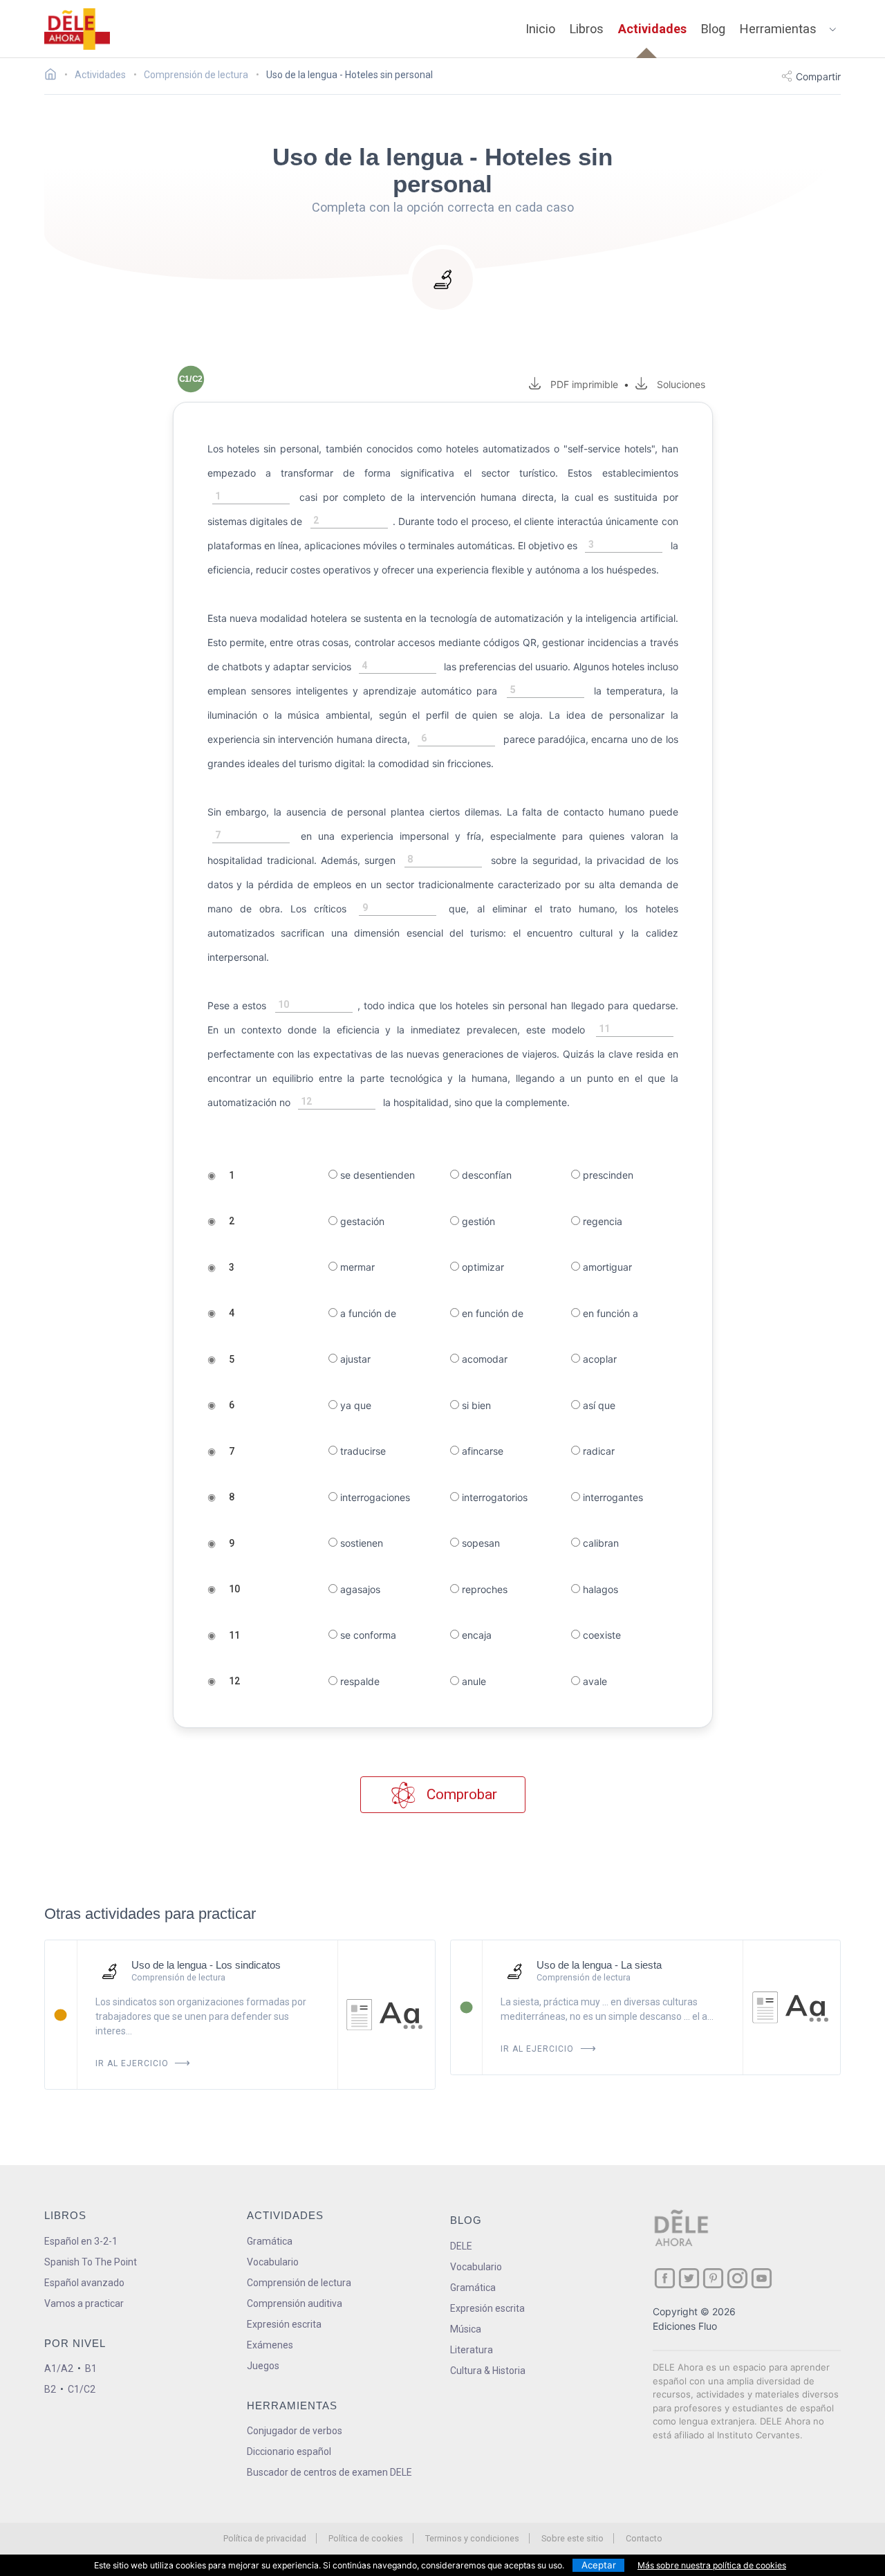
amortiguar (606, 1267)
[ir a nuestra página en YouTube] (762, 2278)
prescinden (607, 1175)
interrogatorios (493, 1497)
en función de (491, 1313)
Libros (587, 29)
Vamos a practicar (84, 2303)
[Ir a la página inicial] (54, 76)
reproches (483, 1589)
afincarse (481, 1451)
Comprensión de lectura (299, 2283)
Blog (713, 29)
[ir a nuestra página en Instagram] (737, 2278)
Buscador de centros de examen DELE (329, 2472)
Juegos (263, 2366)
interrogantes (612, 1497)
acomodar (483, 1359)
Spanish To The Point (91, 2262)
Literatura (472, 2350)
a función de (367, 1313)
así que (598, 1405)
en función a (609, 1313)
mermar (356, 1267)
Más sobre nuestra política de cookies (712, 2565)
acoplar (598, 1359)
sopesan (479, 1543)
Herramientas (778, 29)
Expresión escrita (284, 2324)
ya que (354, 1405)
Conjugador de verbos (295, 2431)
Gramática (270, 2241)
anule (473, 1681)
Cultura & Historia (488, 2371)
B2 (50, 2389)
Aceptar (599, 2565)
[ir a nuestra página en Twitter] (689, 2278)
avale (594, 1681)
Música (466, 2329)
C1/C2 (82, 2389)
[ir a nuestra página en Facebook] (665, 2278)
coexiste (600, 1635)
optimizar (482, 1267)
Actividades (652, 29)
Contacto (644, 2538)
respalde (358, 1681)
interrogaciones (374, 1497)
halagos (599, 1589)
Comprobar (460, 1794)
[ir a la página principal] (77, 29)
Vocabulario (273, 2262)
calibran (599, 1543)
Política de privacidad (265, 2538)
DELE (461, 2246)
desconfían (485, 1175)
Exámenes (270, 2345)
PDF (581, 384)
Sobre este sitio (572, 2538)
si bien (475, 1405)
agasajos (359, 1589)
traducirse (362, 1451)
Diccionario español (289, 2451)
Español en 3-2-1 (81, 2241)
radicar (597, 1451)
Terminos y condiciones (472, 2538)
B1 (91, 2368)
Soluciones (681, 384)
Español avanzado (84, 2283)
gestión (477, 1221)
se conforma (367, 1635)
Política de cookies (366, 2538)
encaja (475, 1635)
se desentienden (376, 1175)
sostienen (360, 1543)
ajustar (354, 1359)
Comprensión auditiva (295, 2303)
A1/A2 (59, 2368)
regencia (601, 1221)
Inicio (540, 29)
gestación (361, 1221)
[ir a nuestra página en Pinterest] (713, 2278)
